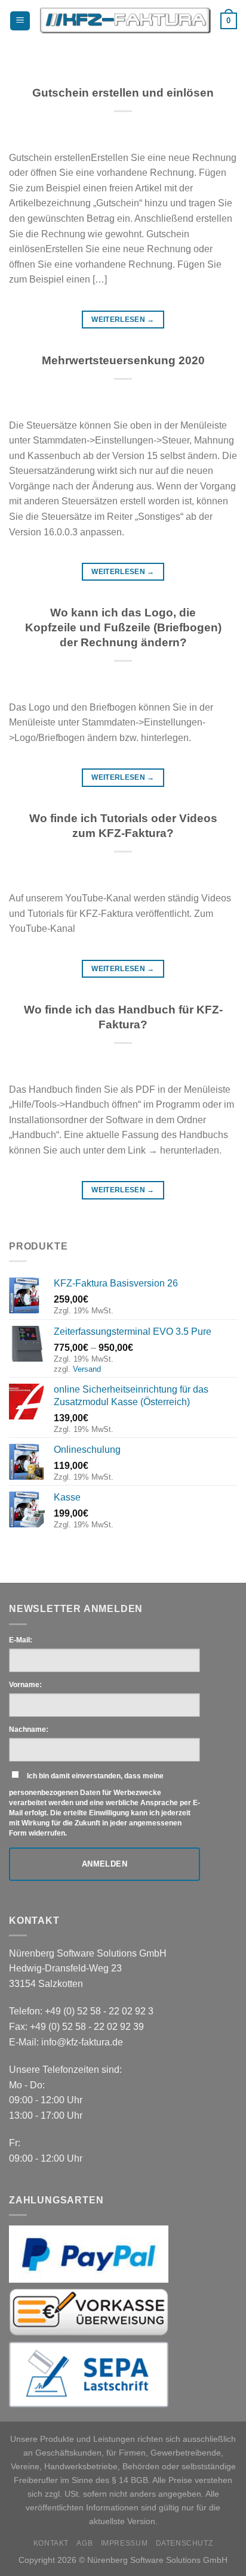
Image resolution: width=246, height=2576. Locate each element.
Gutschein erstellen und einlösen (123, 93)
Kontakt (51, 2543)
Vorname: (25, 1685)
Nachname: (29, 1729)
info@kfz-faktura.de (82, 2042)
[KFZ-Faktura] (125, 21)
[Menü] (20, 21)
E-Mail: (21, 1640)
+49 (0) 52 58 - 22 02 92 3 (99, 2011)
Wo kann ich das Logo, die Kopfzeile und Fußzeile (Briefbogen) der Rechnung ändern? (123, 627)
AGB (84, 2543)
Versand (87, 1369)
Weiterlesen (123, 320)
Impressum (124, 2543)
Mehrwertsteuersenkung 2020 (123, 360)
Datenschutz (184, 2543)
